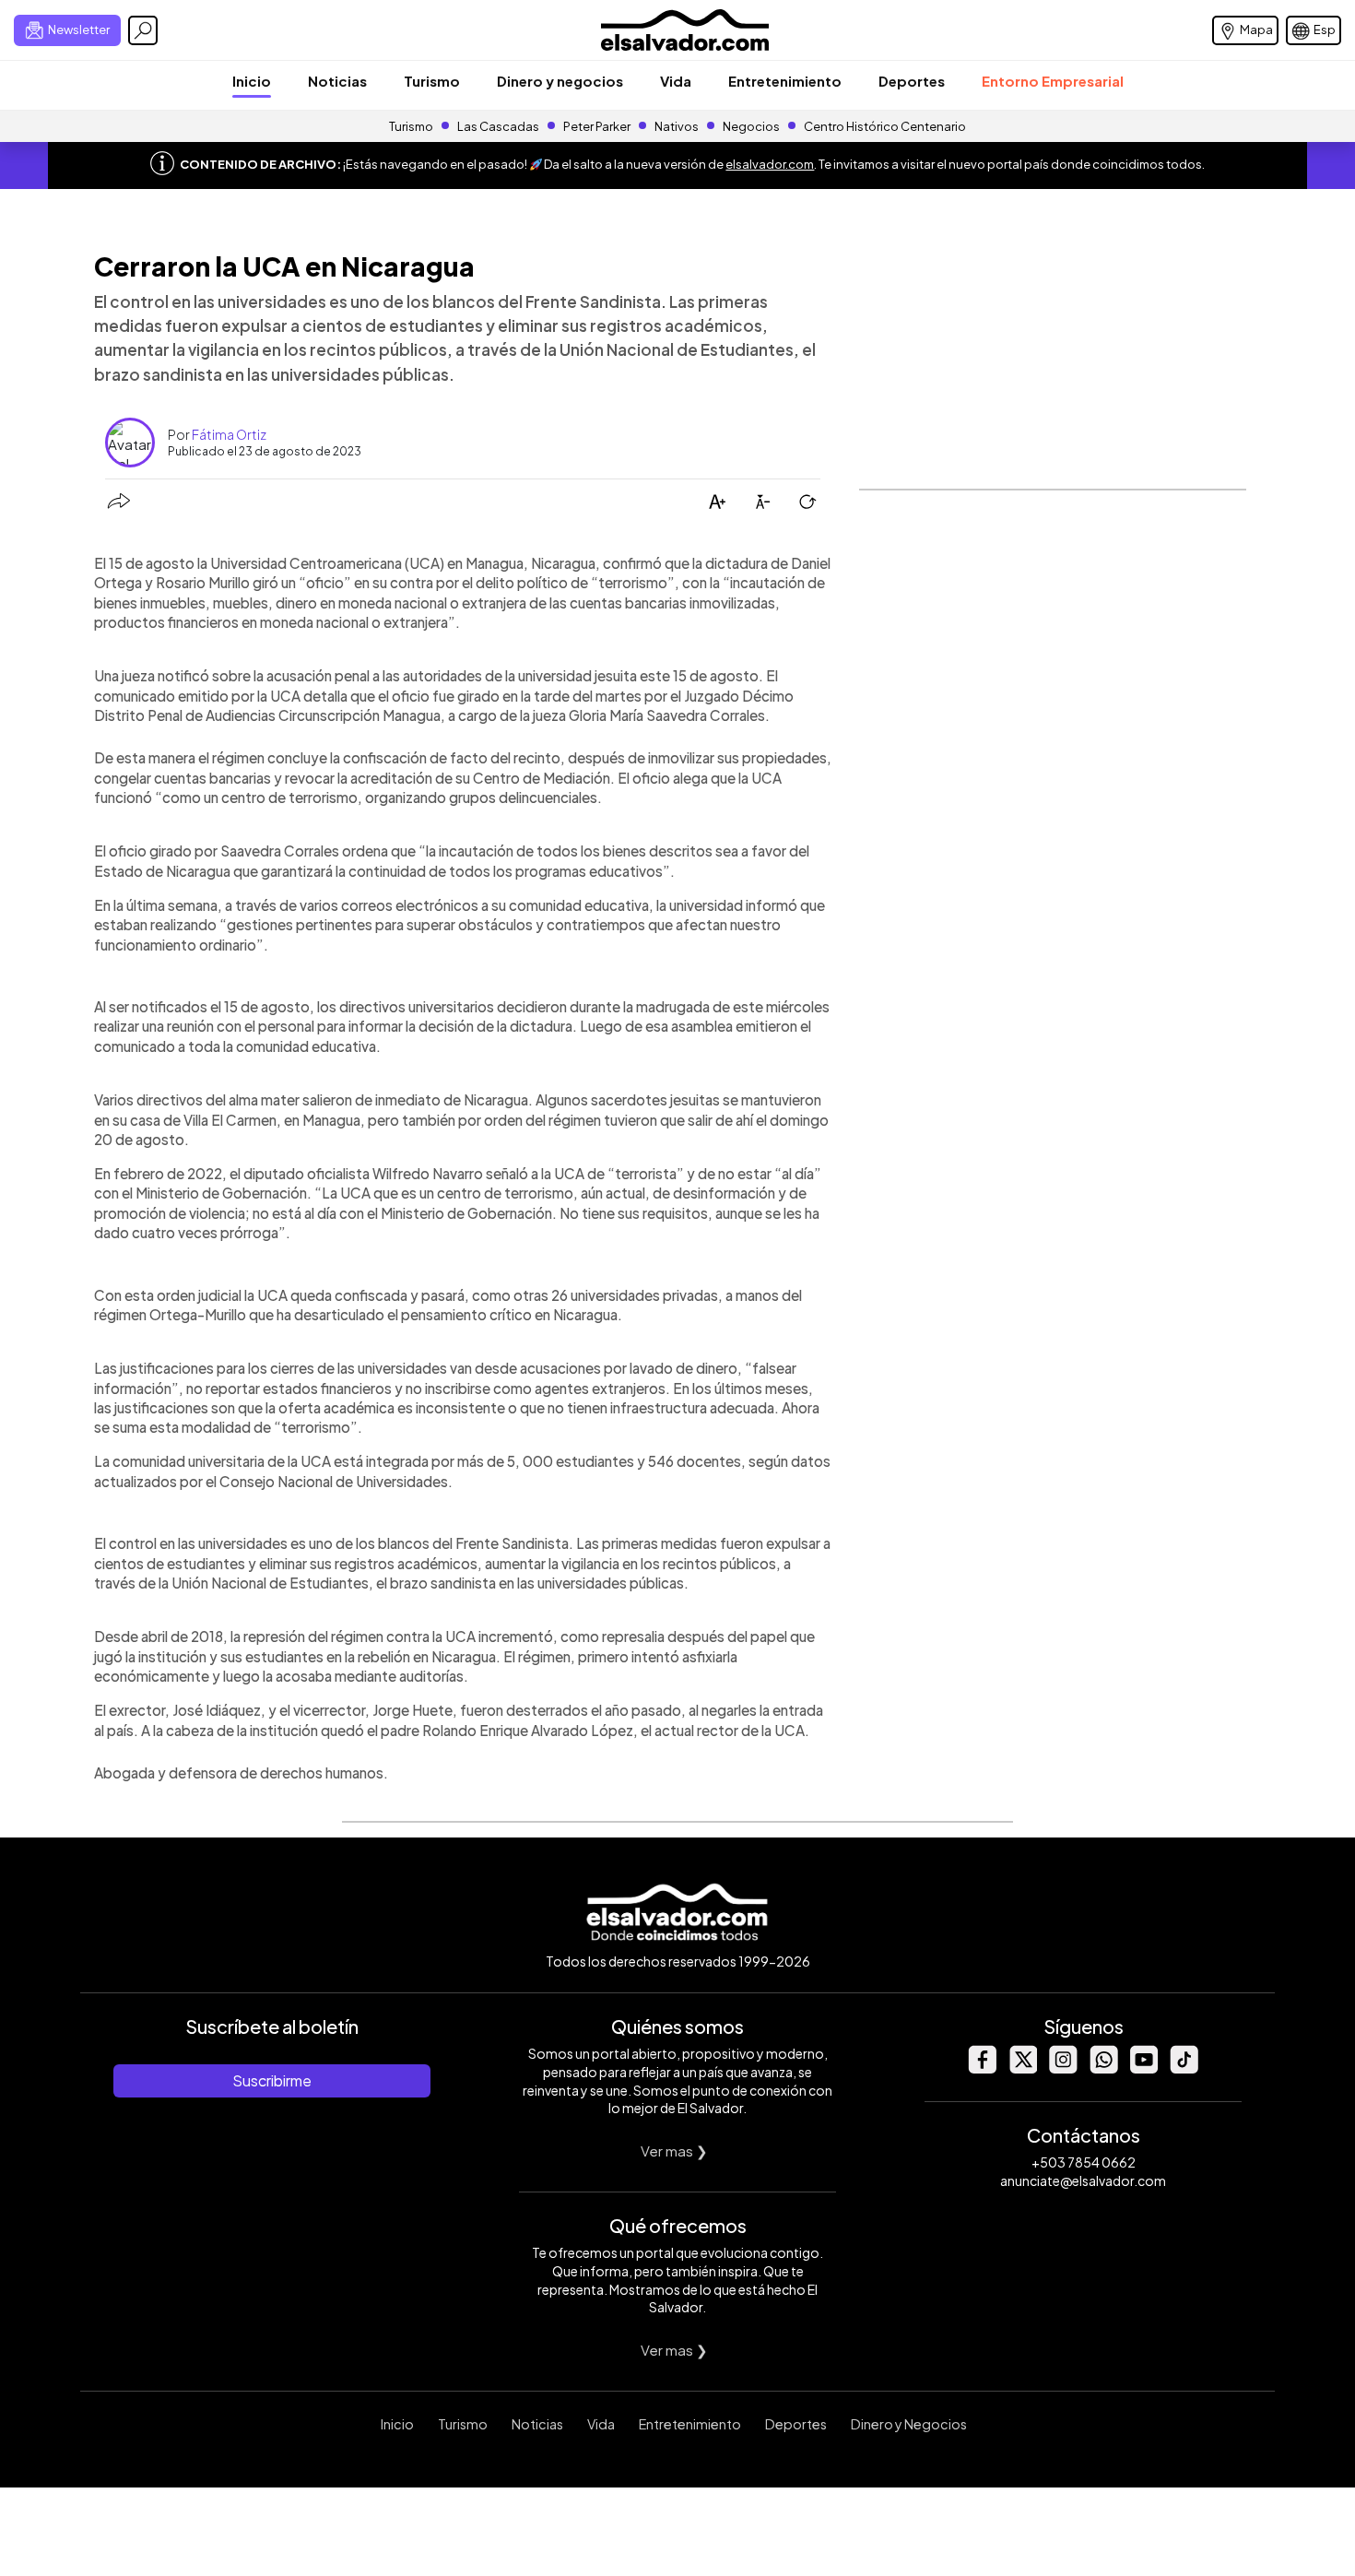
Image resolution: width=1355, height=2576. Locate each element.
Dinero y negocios (560, 81)
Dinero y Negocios (909, 2424)
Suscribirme (272, 2080)
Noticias (337, 81)
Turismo (432, 81)
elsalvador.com (770, 164)
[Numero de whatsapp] (1103, 2068)
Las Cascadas (498, 126)
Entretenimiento (785, 81)
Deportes (912, 81)
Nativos (677, 126)
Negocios (751, 126)
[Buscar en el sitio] (143, 30)
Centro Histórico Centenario (885, 126)
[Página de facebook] (982, 2068)
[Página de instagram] (1063, 2068)
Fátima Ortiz (229, 434)
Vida (676, 81)
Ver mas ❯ (674, 2151)
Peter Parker (598, 126)
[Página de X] (1022, 2068)
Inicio (252, 81)
